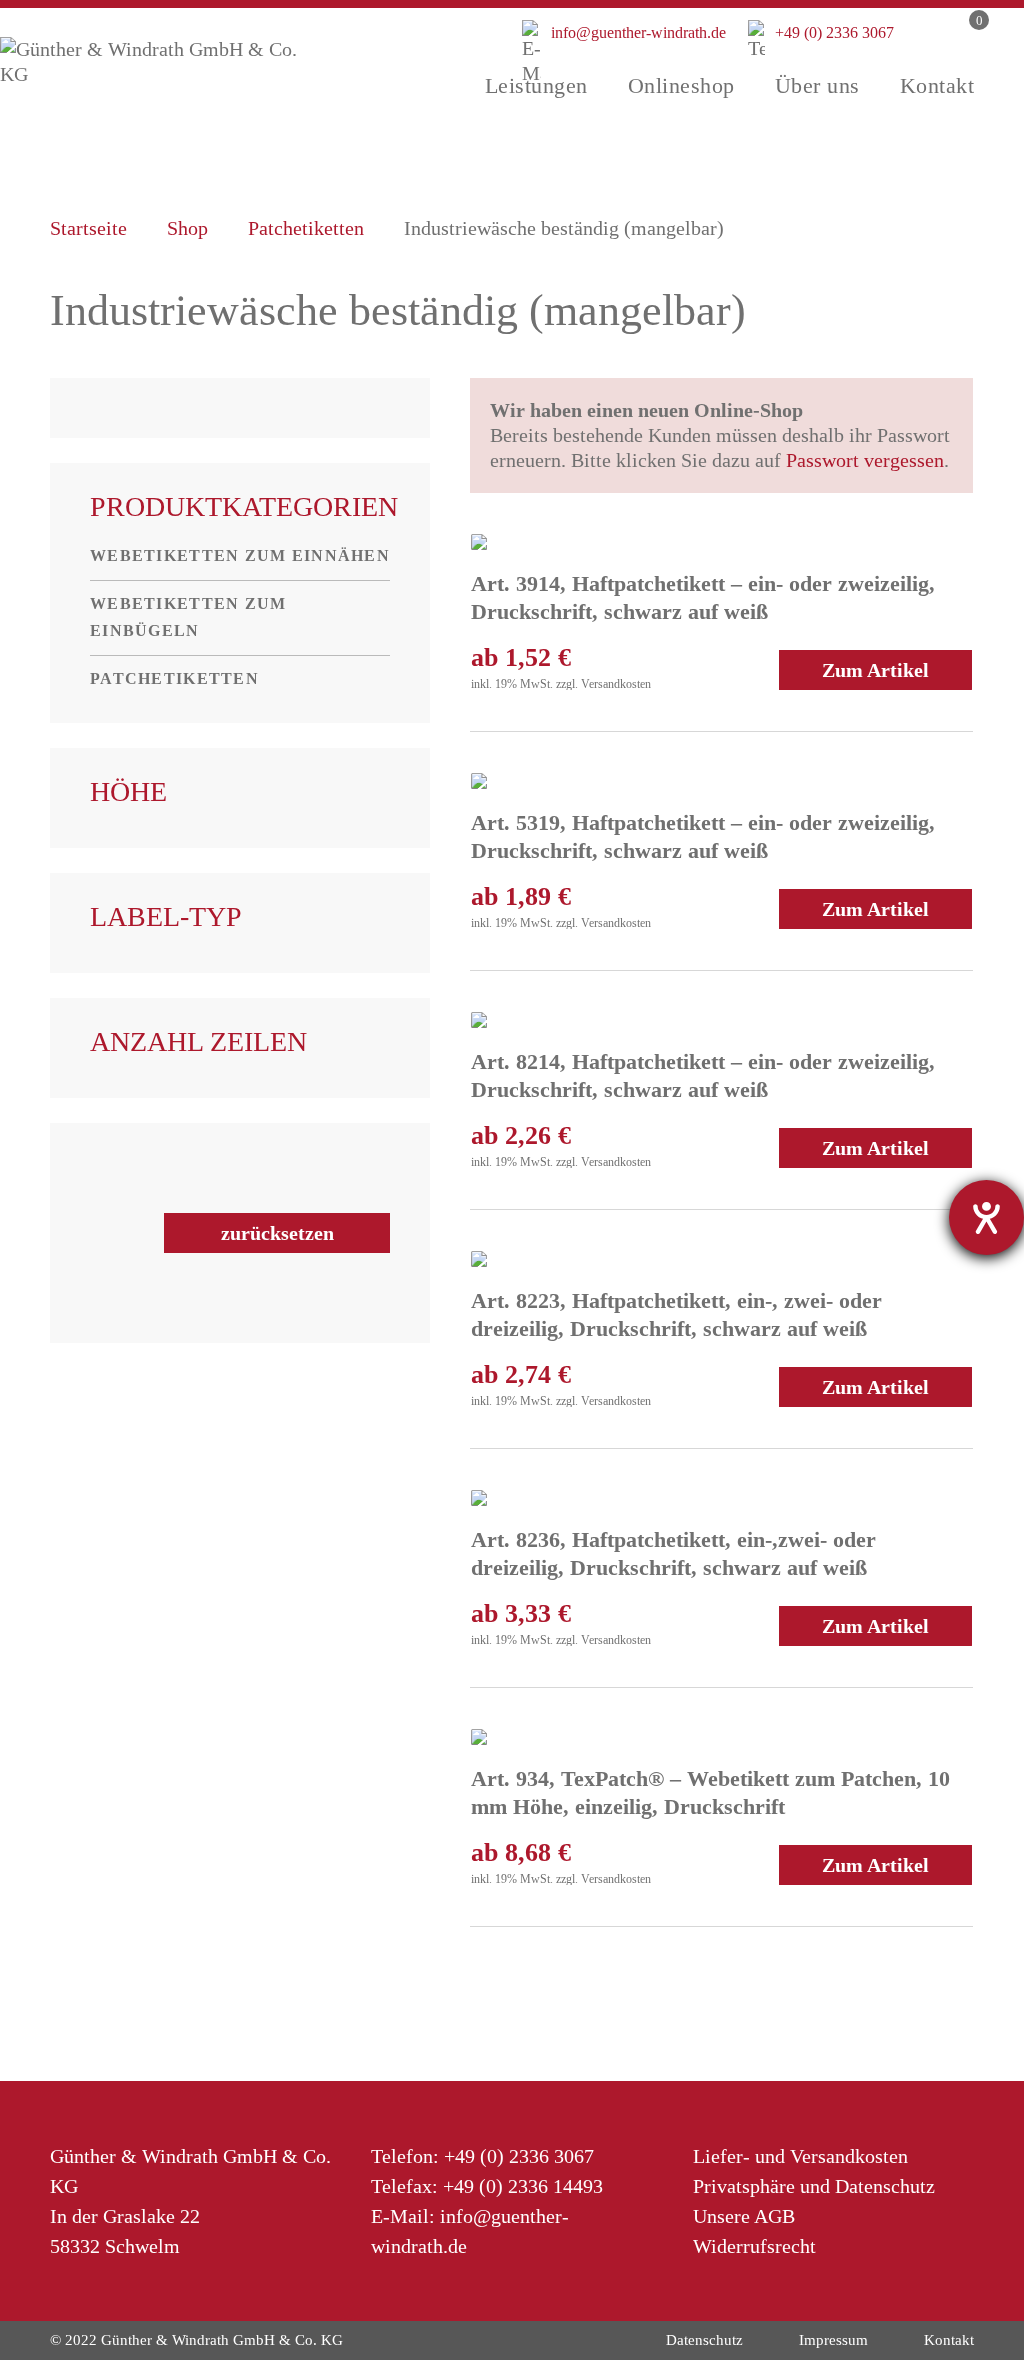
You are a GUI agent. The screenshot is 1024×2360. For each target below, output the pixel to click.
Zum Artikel (875, 670)
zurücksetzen (277, 1233)
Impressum (833, 2340)
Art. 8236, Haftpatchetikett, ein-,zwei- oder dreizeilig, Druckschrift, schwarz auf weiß (673, 1553)
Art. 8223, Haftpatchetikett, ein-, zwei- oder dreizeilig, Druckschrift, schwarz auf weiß (676, 1314)
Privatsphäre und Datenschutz (814, 2186)
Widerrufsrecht (754, 2246)
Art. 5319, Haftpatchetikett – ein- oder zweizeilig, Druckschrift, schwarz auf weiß (703, 836)
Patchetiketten (306, 228)
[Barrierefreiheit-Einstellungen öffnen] (986, 1217)
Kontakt (949, 2340)
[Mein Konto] (923, 53)
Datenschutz (704, 2340)
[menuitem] (536, 86)
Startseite (88, 228)
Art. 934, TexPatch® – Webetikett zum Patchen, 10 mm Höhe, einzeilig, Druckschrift (710, 1792)
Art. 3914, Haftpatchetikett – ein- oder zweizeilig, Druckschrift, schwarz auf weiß (703, 597)
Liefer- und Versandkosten (800, 2156)
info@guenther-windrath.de (624, 45)
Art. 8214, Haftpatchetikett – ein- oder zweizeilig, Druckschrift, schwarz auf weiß (703, 1075)
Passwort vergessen (865, 460)
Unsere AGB (744, 2216)
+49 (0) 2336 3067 (821, 32)
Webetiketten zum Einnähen (240, 555)
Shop (187, 228)
